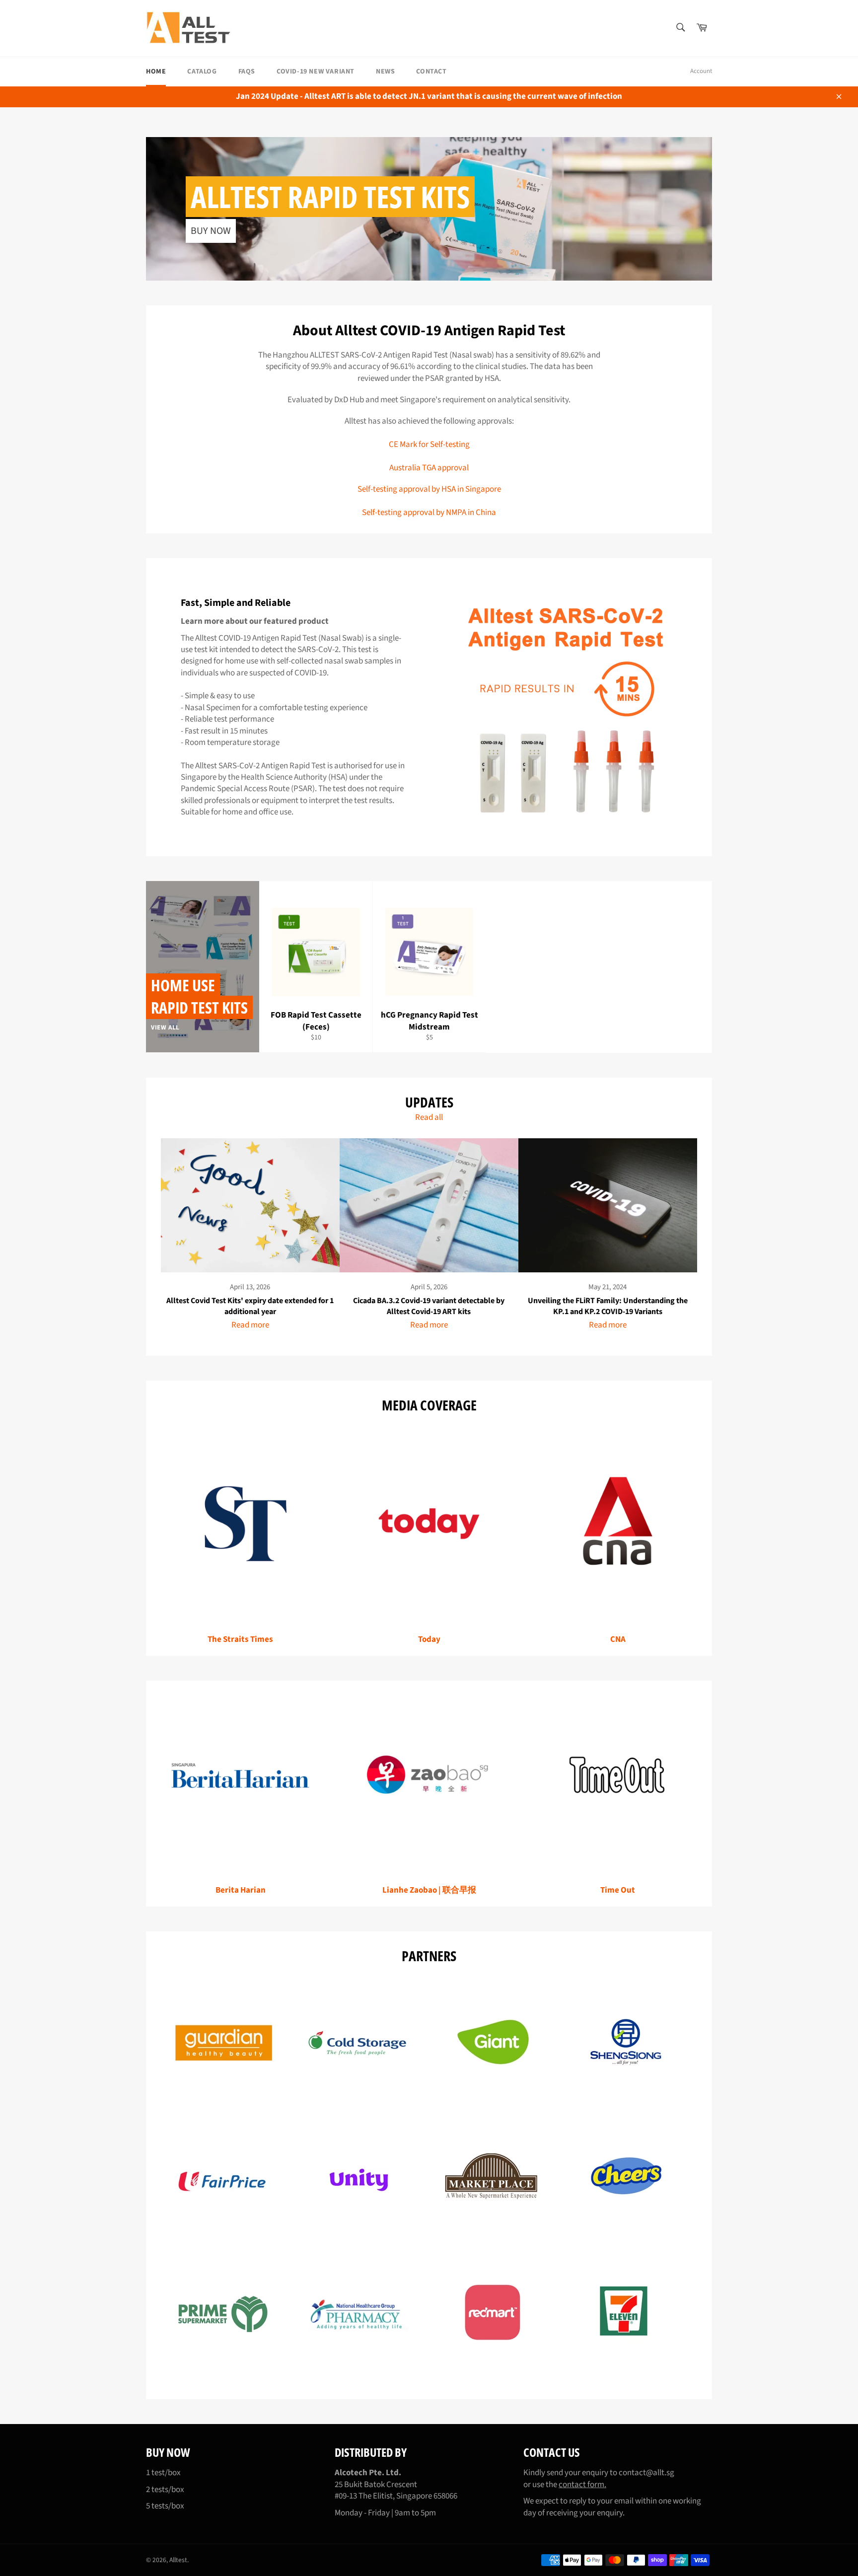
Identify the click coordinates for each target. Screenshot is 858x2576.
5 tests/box (165, 2506)
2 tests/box (165, 2490)
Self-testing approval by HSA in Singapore (429, 489)
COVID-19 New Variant (316, 72)
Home (156, 72)
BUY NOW (211, 231)
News (385, 72)
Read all (429, 1117)
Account (701, 71)
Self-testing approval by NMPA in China (429, 513)
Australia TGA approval (429, 468)
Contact (431, 72)
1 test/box (163, 2473)
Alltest (178, 2560)
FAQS (247, 72)
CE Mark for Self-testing (429, 444)
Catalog (202, 72)
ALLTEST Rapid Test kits (330, 197)
